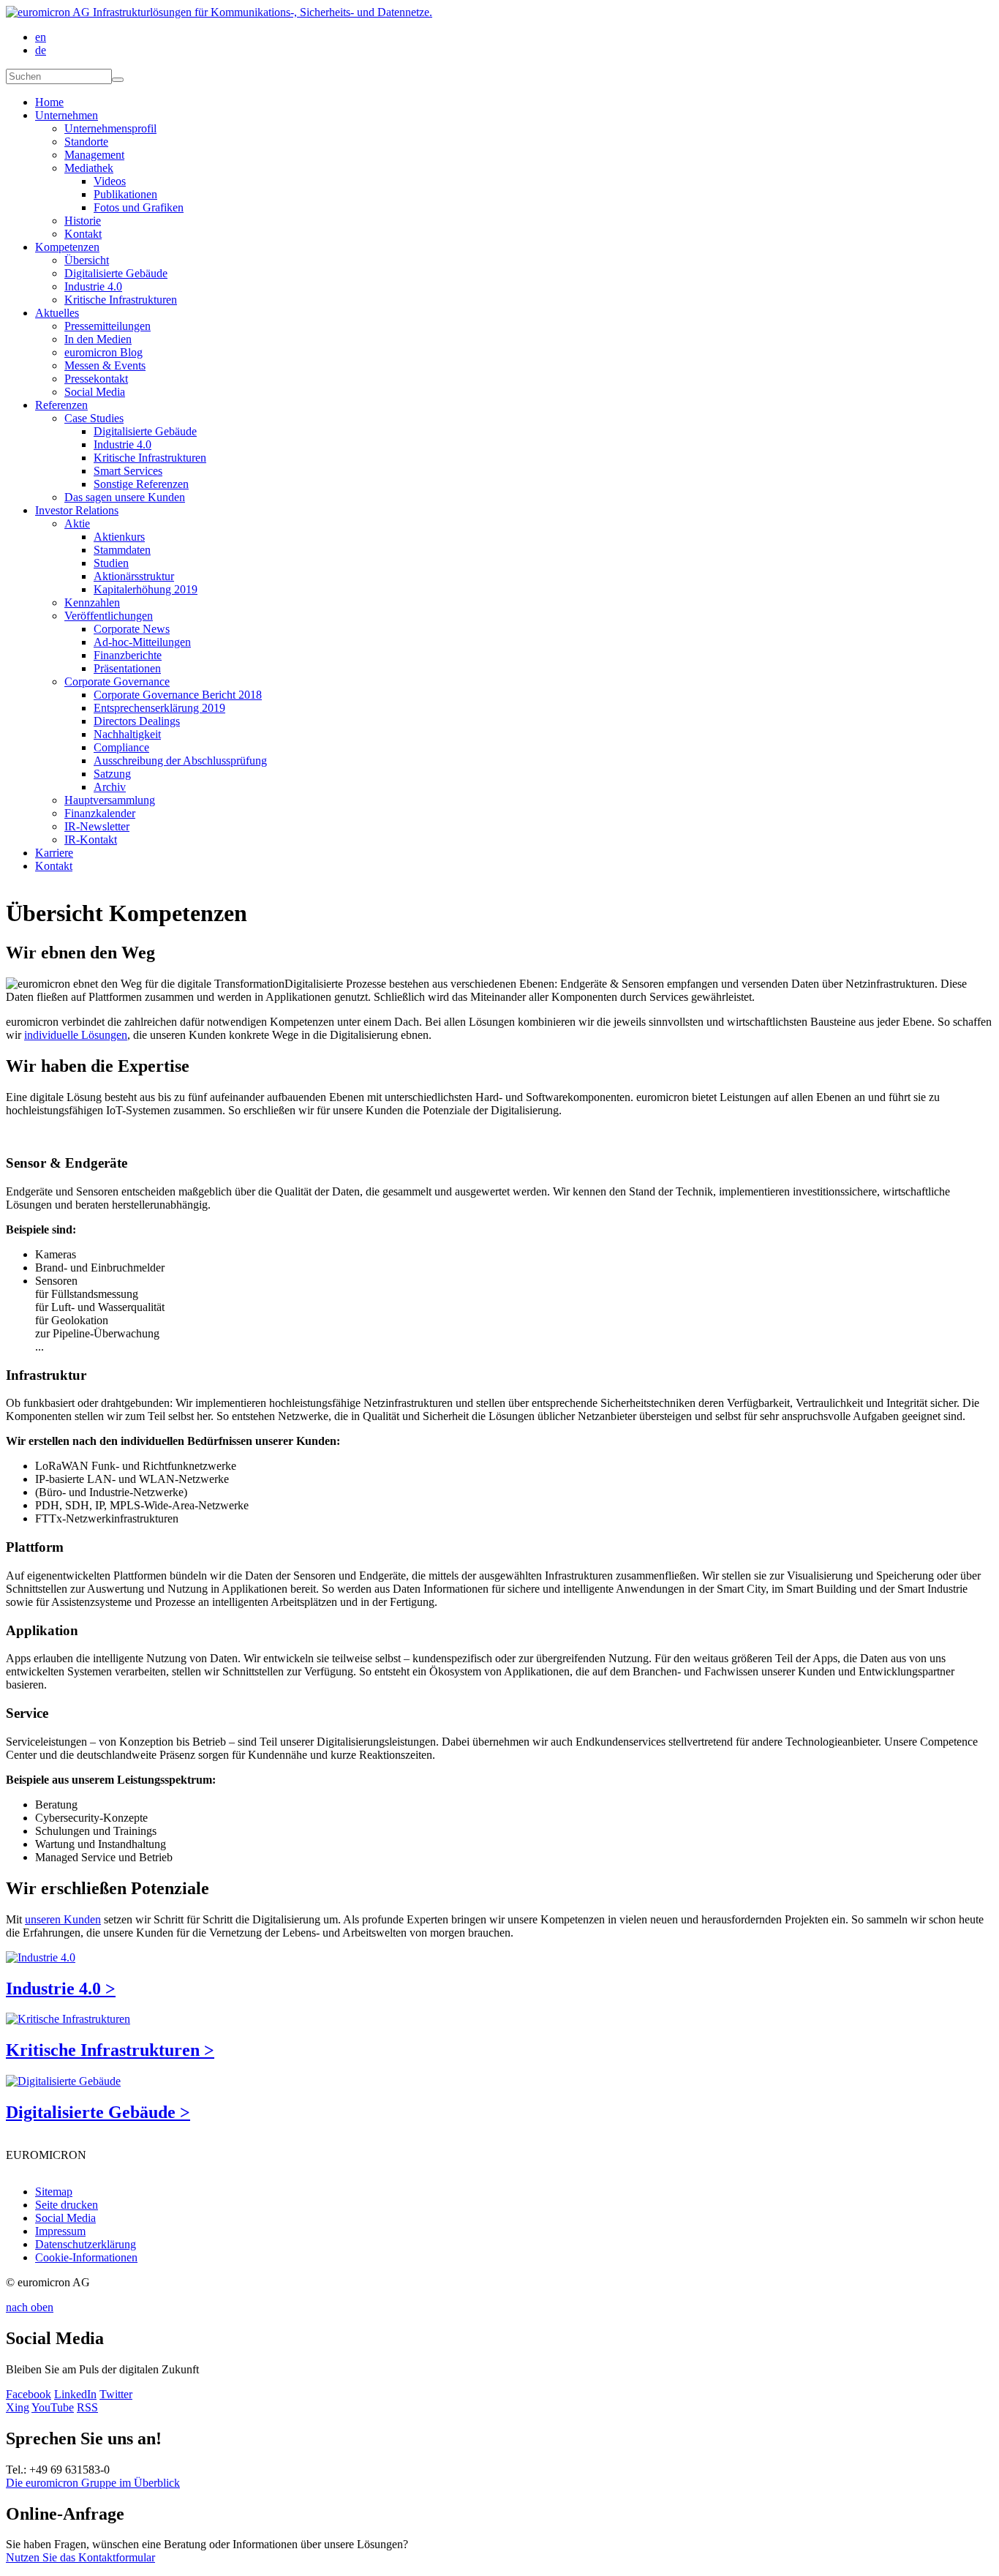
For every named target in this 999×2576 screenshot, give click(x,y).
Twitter (116, 2394)
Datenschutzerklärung (86, 2244)
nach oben (30, 2307)
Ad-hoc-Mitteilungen (142, 642)
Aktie (77, 523)
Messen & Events (105, 365)
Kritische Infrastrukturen (121, 300)
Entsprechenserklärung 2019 (159, 708)
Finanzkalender (100, 813)
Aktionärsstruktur (134, 576)
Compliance (121, 747)
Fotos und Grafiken (139, 207)
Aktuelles (57, 313)
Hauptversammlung (110, 800)
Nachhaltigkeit (127, 734)
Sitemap (54, 2192)
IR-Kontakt (91, 840)
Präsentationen (127, 668)
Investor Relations (77, 510)
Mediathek (89, 168)
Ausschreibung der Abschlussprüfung (180, 761)
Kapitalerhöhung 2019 (146, 589)
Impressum (60, 2231)
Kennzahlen (92, 602)
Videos (110, 181)
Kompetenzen (67, 247)
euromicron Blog (103, 352)
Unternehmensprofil (110, 128)
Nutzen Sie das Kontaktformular (80, 2557)
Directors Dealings (137, 721)
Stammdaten (122, 550)
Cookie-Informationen (86, 2257)
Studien (111, 563)
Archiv (110, 787)
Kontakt (83, 234)
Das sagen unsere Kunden (125, 497)
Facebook (29, 2394)
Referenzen (61, 405)
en (41, 37)
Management (94, 155)
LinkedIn (75, 2394)
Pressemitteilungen (108, 326)
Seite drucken (67, 2205)
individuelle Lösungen (76, 1035)
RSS (87, 2407)
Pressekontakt (96, 379)
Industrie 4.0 (93, 286)
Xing (18, 2407)
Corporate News (132, 629)
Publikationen (125, 194)
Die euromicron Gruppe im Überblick (93, 2483)
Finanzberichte (128, 655)
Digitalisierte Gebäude (116, 273)
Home (49, 102)
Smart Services (128, 471)
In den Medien (98, 339)
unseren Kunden (63, 1919)
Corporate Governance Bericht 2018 (178, 695)
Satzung (112, 774)
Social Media (95, 392)
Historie (83, 221)
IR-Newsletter (97, 826)
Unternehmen (67, 115)
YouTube (53, 2407)
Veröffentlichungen (109, 616)
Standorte (86, 142)
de (41, 50)
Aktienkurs (119, 537)
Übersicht (87, 260)
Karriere (54, 853)
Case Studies (94, 418)
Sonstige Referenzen (141, 484)
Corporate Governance (117, 681)
